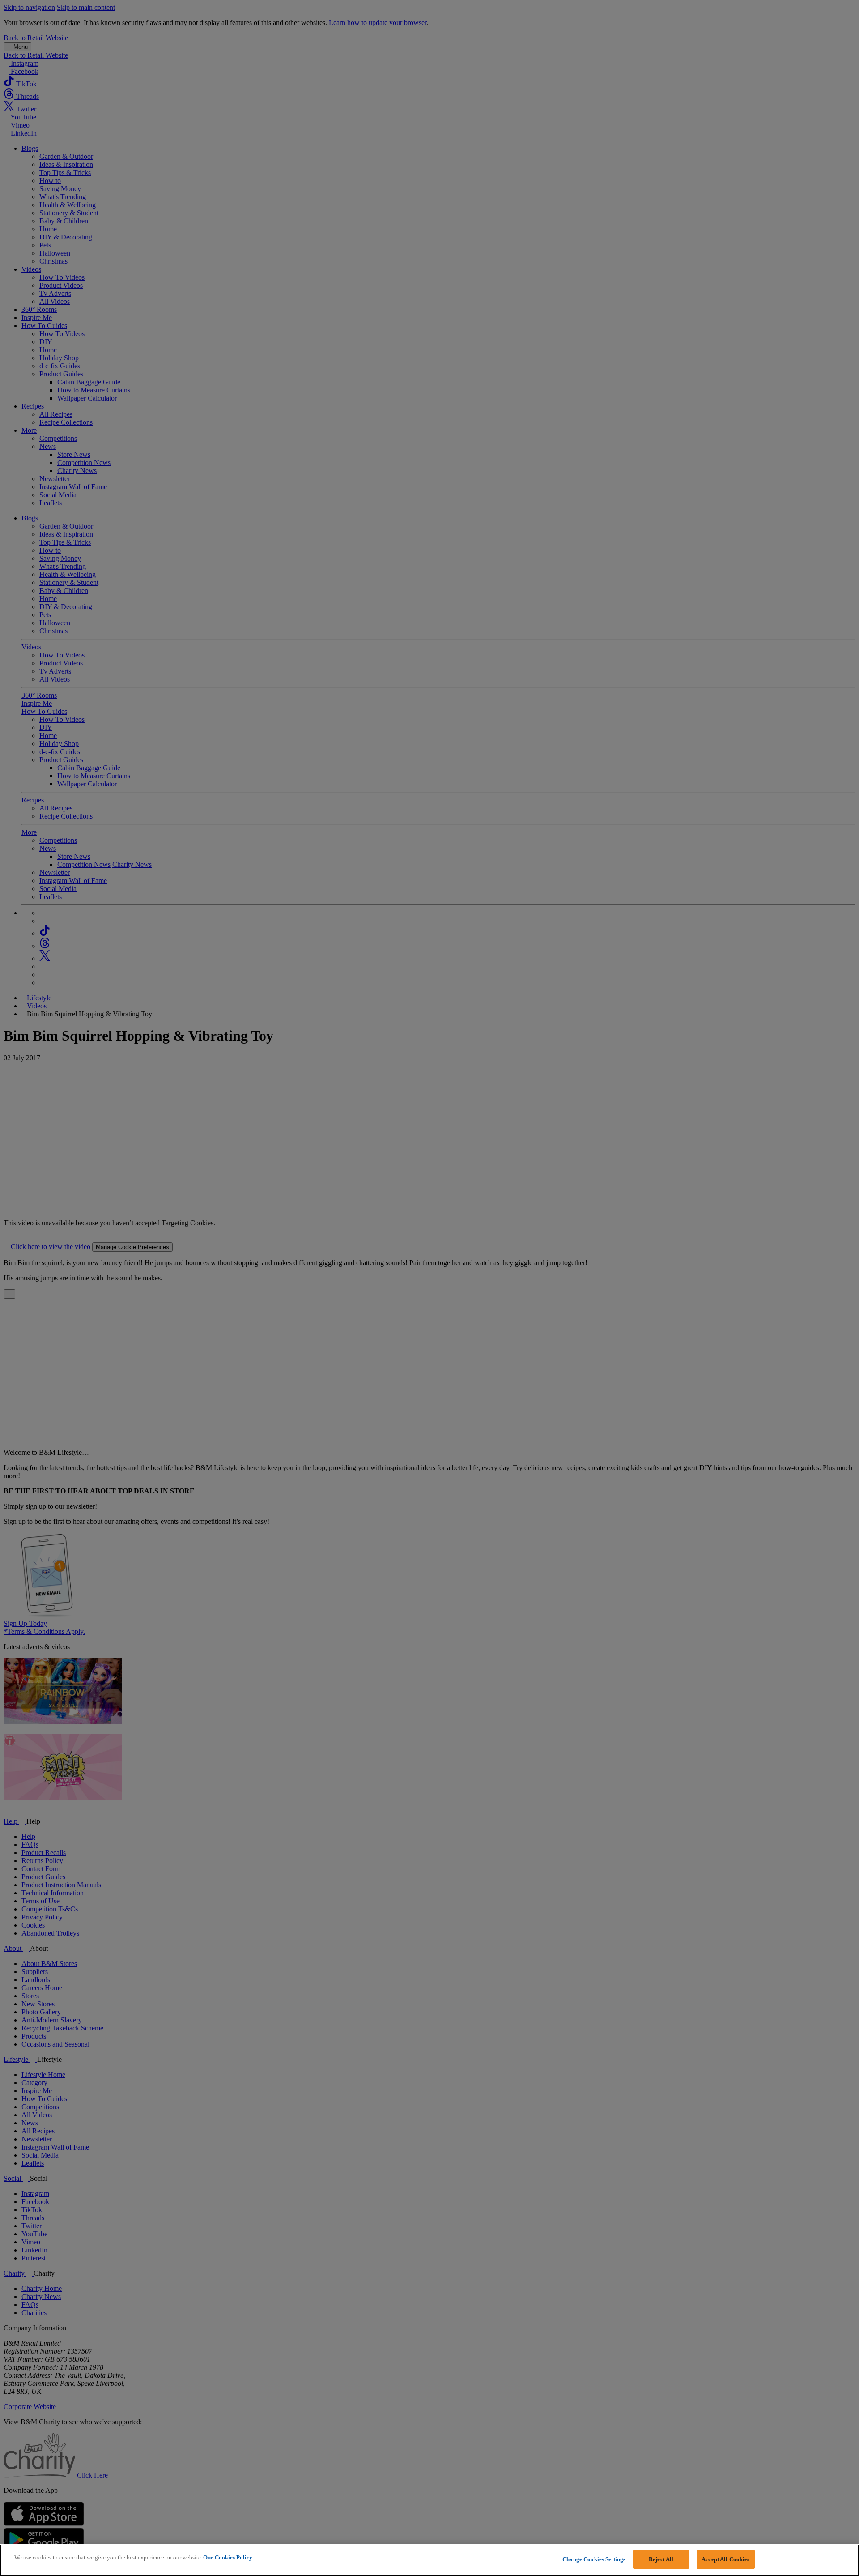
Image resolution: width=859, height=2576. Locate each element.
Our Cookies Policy (228, 2557)
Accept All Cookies (725, 2559)
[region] (429, 2560)
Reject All (661, 2559)
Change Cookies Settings (594, 2559)
